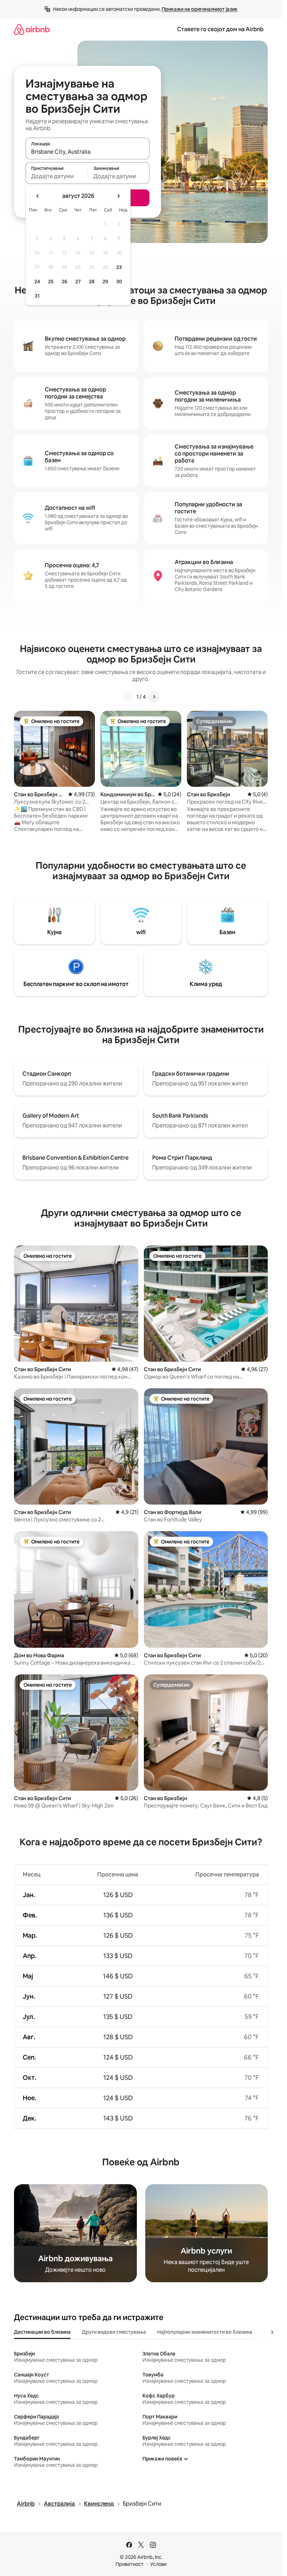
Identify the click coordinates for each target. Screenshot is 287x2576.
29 (105, 282)
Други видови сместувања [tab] (114, 2332)
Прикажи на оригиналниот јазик (200, 9)
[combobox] (87, 152)
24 (37, 282)
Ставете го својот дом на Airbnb (220, 29)
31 (37, 296)
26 (64, 282)
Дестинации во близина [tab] (42, 2332)
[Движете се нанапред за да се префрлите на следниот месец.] (118, 196)
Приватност (129, 2564)
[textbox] (57, 176)
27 (78, 282)
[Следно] (154, 697)
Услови (158, 2564)
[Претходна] (128, 697)
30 (119, 282)
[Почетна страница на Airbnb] (32, 29)
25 (51, 282)
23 (119, 267)
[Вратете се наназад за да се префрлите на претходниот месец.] (38, 196)
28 (92, 282)
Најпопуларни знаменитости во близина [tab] (205, 2332)
